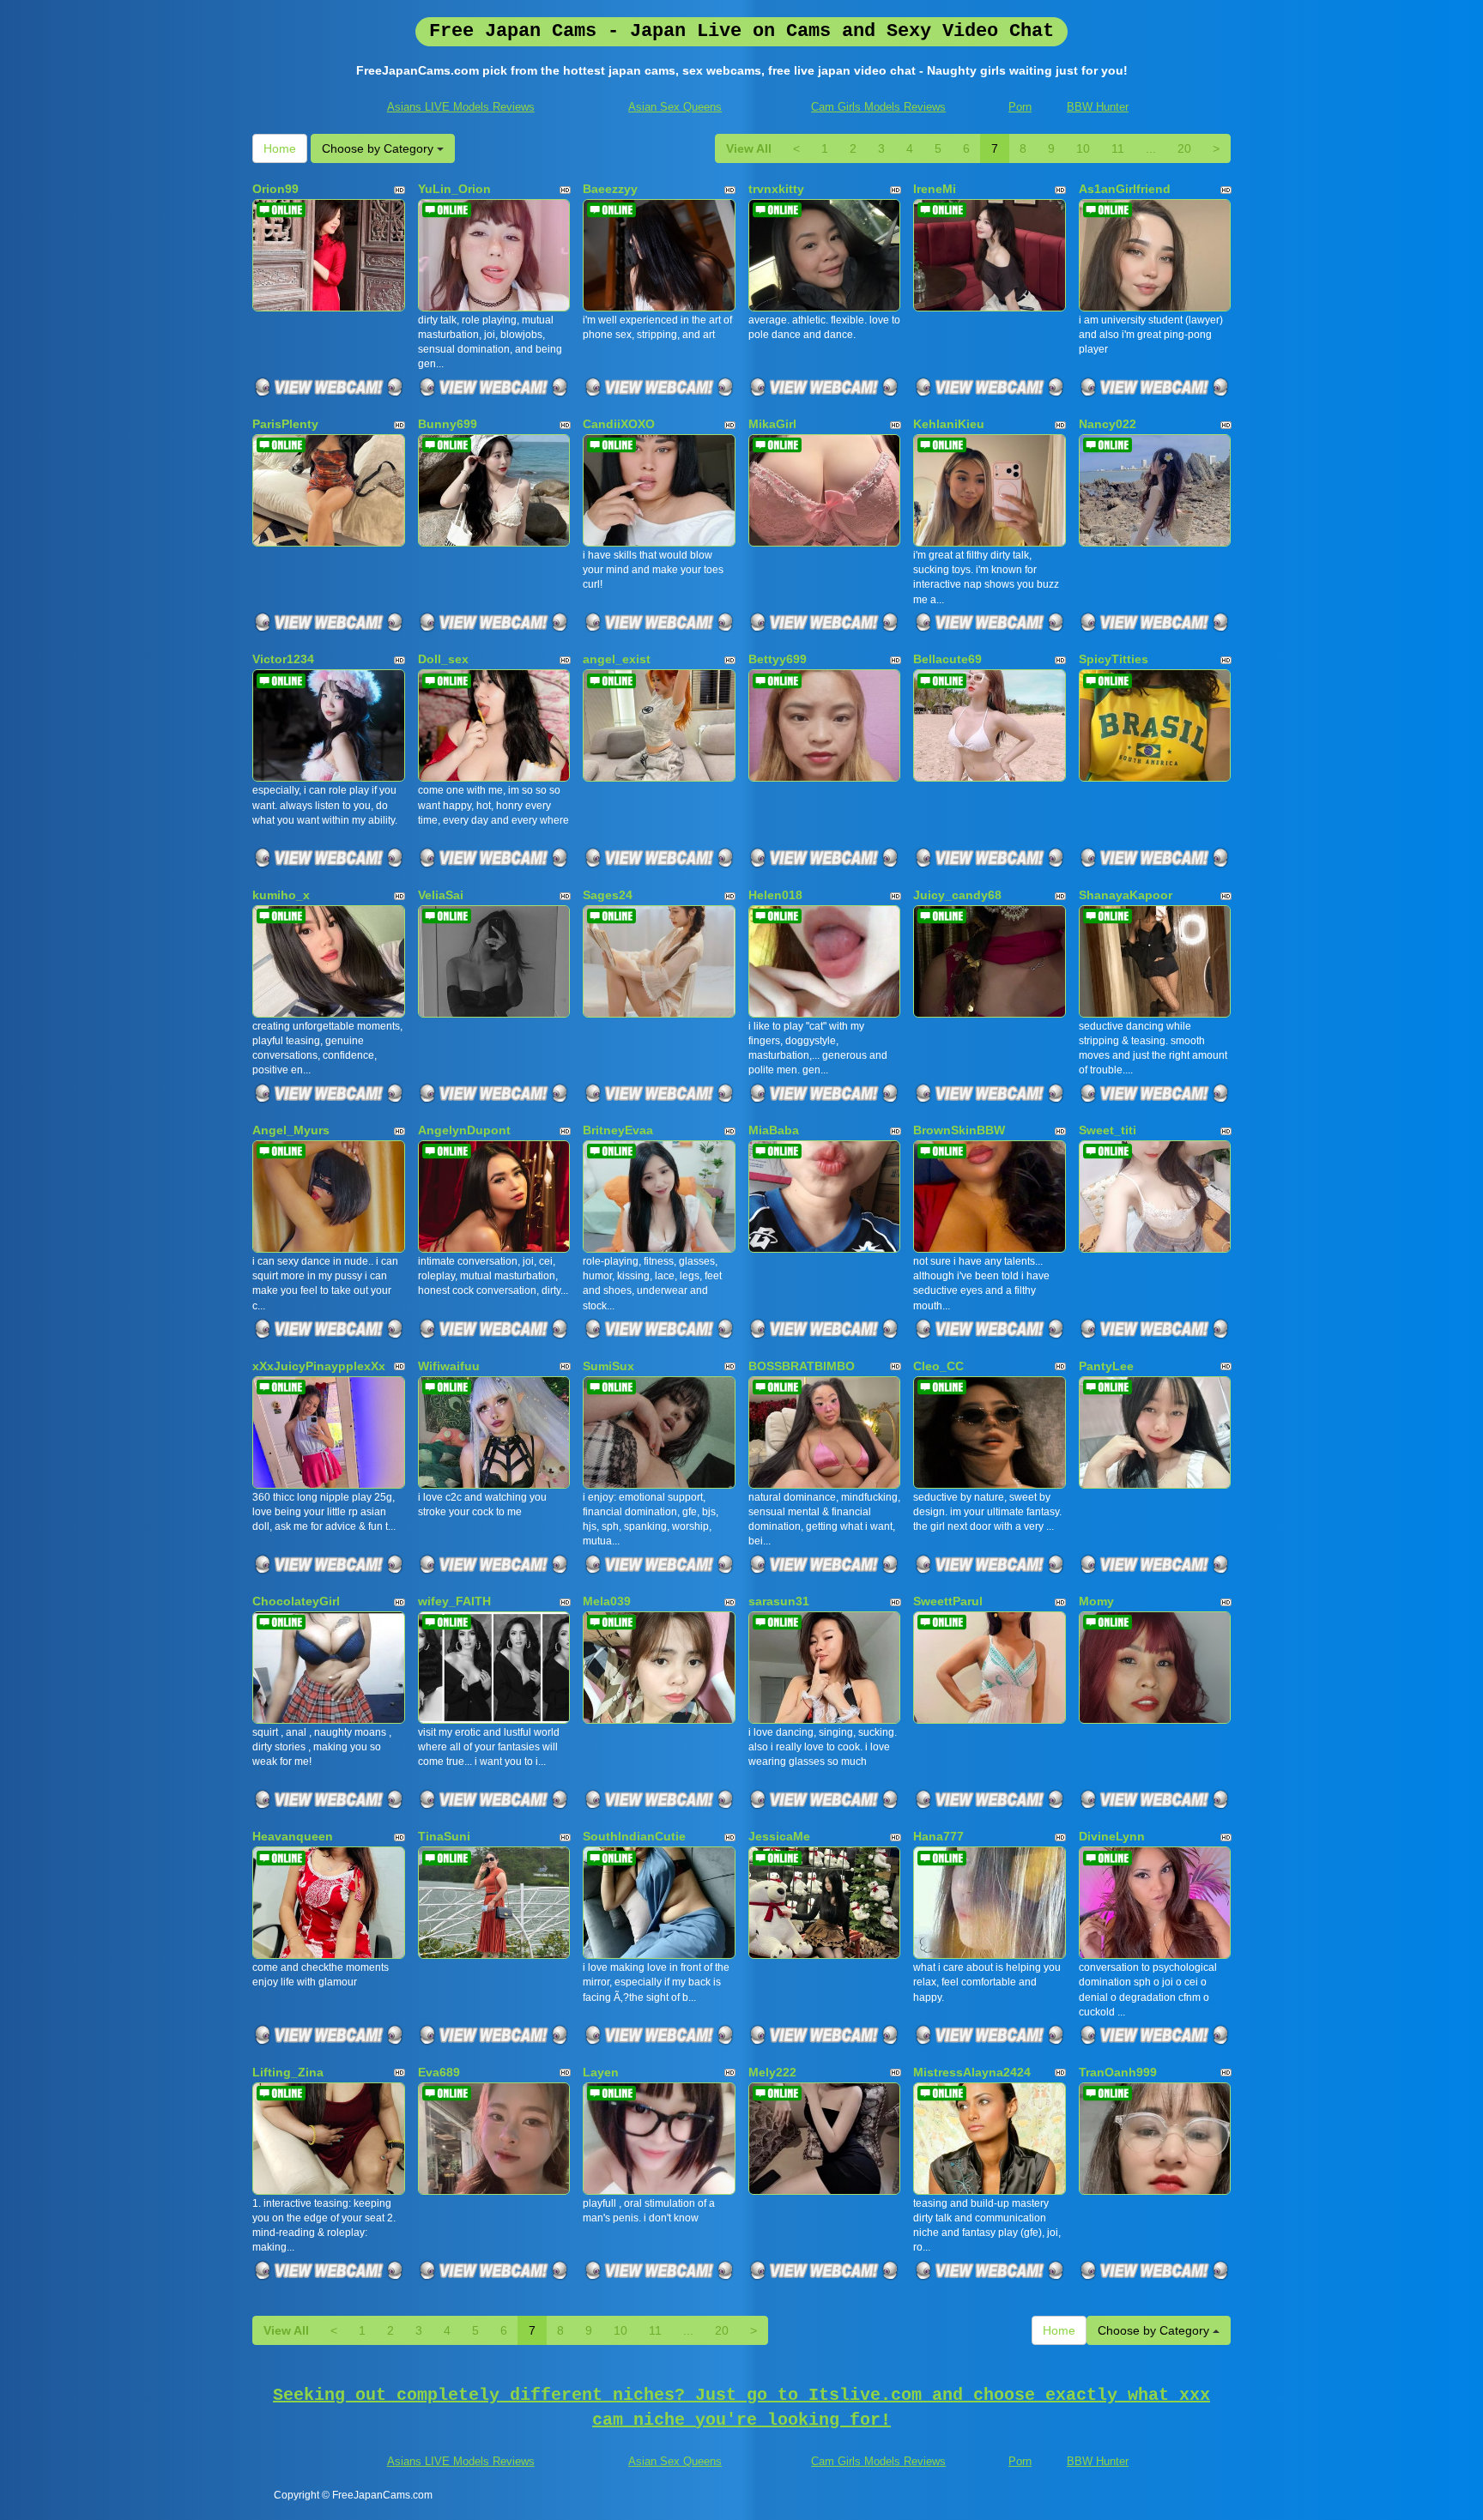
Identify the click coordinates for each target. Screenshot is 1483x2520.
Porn (1020, 107)
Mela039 (607, 1601)
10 (1083, 148)
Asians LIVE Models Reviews (461, 107)
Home (280, 148)
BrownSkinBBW (959, 1130)
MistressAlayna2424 (972, 2072)
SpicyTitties (1114, 659)
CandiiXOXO (619, 424)
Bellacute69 (947, 659)
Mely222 (772, 2072)
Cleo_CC (938, 1366)
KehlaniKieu (949, 424)
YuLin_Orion (454, 189)
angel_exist (617, 659)
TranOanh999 (1118, 2072)
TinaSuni (444, 1836)
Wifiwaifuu (449, 1366)
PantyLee (1106, 1366)
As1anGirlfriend (1125, 189)
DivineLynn (1112, 1836)
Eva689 (439, 2072)
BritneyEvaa (618, 1130)
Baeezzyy (610, 189)
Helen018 (775, 895)
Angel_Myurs (291, 1130)
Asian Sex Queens (675, 107)
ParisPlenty (285, 424)
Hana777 (938, 1836)
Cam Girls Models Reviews (878, 107)
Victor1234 (283, 659)
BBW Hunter (1098, 107)
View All (749, 148)
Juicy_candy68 (957, 895)
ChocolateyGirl (296, 1601)
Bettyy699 (778, 659)
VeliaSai (441, 895)
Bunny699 (448, 424)
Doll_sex (443, 659)
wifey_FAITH (454, 1601)
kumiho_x (281, 895)
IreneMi (935, 189)
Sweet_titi (1108, 1130)
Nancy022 (1108, 424)
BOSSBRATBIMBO (802, 1366)
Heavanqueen (293, 1836)
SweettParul (948, 1601)
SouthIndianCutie (634, 1836)
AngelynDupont (464, 1130)
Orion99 (275, 189)
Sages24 (608, 895)
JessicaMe (779, 1836)
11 (1118, 148)
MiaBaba (774, 1130)
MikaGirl (772, 424)
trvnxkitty (776, 189)
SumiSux (608, 1366)
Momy (1096, 1601)
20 (1184, 148)
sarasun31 (779, 1601)
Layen (601, 2072)
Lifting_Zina (288, 2072)
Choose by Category (379, 148)
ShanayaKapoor (1126, 895)
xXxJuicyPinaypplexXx (319, 1366)
